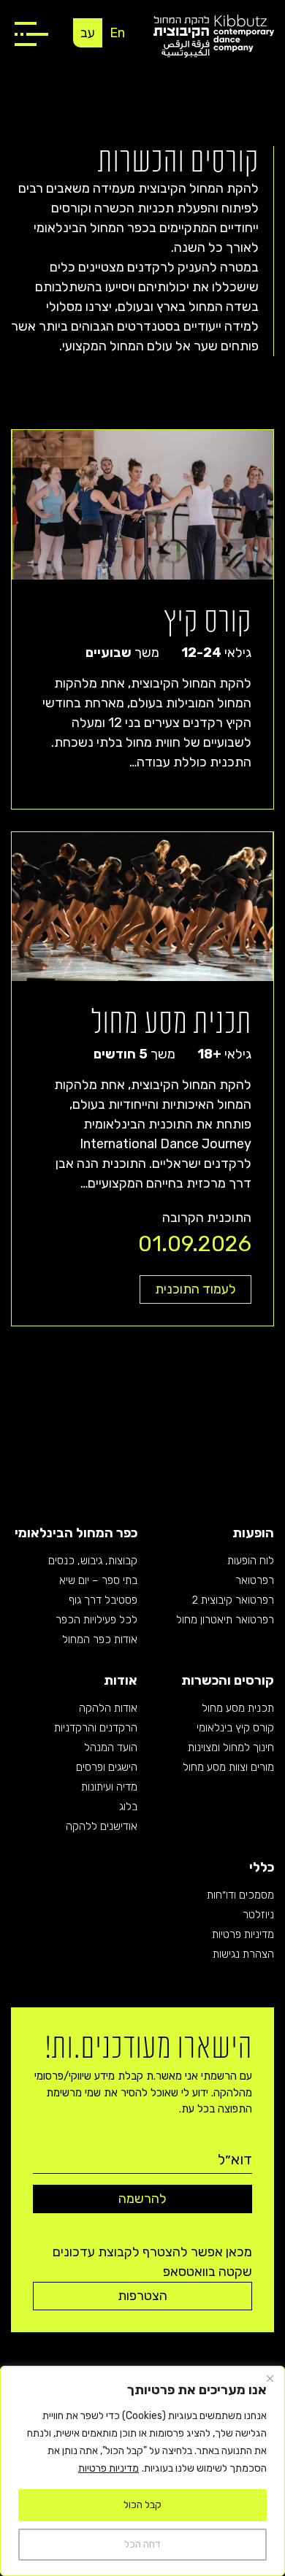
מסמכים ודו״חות (240, 1895)
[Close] (270, 2378)
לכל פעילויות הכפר (96, 1620)
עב (88, 33)
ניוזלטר (258, 1915)
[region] (142, 2471)
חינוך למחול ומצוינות (231, 1748)
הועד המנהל (111, 1748)
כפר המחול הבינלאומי (76, 1533)
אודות (121, 1680)
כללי (262, 1867)
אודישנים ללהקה (102, 1826)
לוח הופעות (251, 1561)
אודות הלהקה (108, 1708)
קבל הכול (142, 2505)
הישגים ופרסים (107, 1767)
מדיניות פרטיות (109, 2468)
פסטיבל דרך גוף (103, 1600)
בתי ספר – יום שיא (98, 1580)
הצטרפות (142, 2296)
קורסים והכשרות (228, 1680)
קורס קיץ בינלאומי (235, 1728)
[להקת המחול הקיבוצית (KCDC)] (214, 35)
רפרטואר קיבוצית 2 (233, 1600)
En (117, 33)
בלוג (128, 1807)
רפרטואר (255, 1580)
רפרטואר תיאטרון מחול (225, 1620)
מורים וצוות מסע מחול (228, 1767)
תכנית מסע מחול (238, 1708)
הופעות (253, 1533)
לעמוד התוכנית (195, 1289)
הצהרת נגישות (243, 1954)
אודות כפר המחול (100, 1639)
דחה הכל (142, 2544)
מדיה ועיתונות (109, 1787)
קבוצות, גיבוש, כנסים (93, 1561)
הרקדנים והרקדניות (96, 1728)
